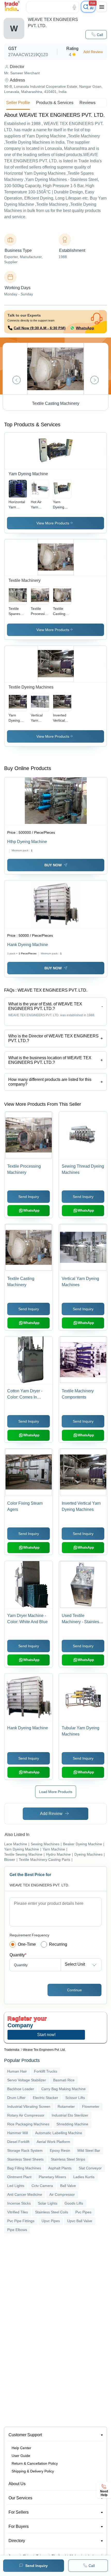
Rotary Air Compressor (26, 2115)
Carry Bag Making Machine (64, 2089)
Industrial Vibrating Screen (29, 2106)
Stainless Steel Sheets (25, 2159)
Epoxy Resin (60, 2150)
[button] (96, 35)
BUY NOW (53, 865)
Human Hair (17, 2071)
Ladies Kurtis (84, 2177)
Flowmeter (91, 2106)
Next (94, 380)
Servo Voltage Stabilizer (27, 2080)
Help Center (21, 2448)
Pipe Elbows (17, 2230)
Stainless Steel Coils (52, 2212)
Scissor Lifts (75, 2098)
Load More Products (56, 1792)
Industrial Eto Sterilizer (70, 2115)
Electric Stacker (45, 2098)
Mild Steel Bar (89, 2150)
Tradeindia (12, 2050)
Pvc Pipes (83, 2212)
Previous (17, 380)
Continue (74, 1990)
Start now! (46, 2035)
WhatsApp (85, 328)
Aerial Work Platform (53, 2142)
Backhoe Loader (21, 2089)
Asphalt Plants (60, 2168)
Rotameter (66, 2106)
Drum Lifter (16, 2098)
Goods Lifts (74, 2203)
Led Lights (16, 2186)
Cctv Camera (42, 2186)
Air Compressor (62, 2194)
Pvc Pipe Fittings (21, 2221)
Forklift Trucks (46, 2071)
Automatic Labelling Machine (59, 2133)
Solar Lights (48, 2203)
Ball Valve (68, 2186)
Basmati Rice (64, 2080)
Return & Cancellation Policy (35, 2463)
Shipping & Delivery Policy (33, 2471)
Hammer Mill (18, 2133)
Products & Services (55, 103)
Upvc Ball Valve (80, 2221)
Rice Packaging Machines (28, 2124)
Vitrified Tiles (18, 2212)
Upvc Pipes (51, 2221)
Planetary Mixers (52, 2177)
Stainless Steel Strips (68, 2159)
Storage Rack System (25, 2150)
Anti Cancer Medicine (25, 2194)
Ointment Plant (19, 2177)
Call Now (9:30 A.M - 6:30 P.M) (40, 328)
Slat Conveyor (90, 2168)
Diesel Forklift (18, 2142)
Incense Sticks (19, 2203)
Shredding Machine (72, 2124)
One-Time (27, 1944)
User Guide (21, 2456)
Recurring (58, 1944)
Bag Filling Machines (24, 2168)
